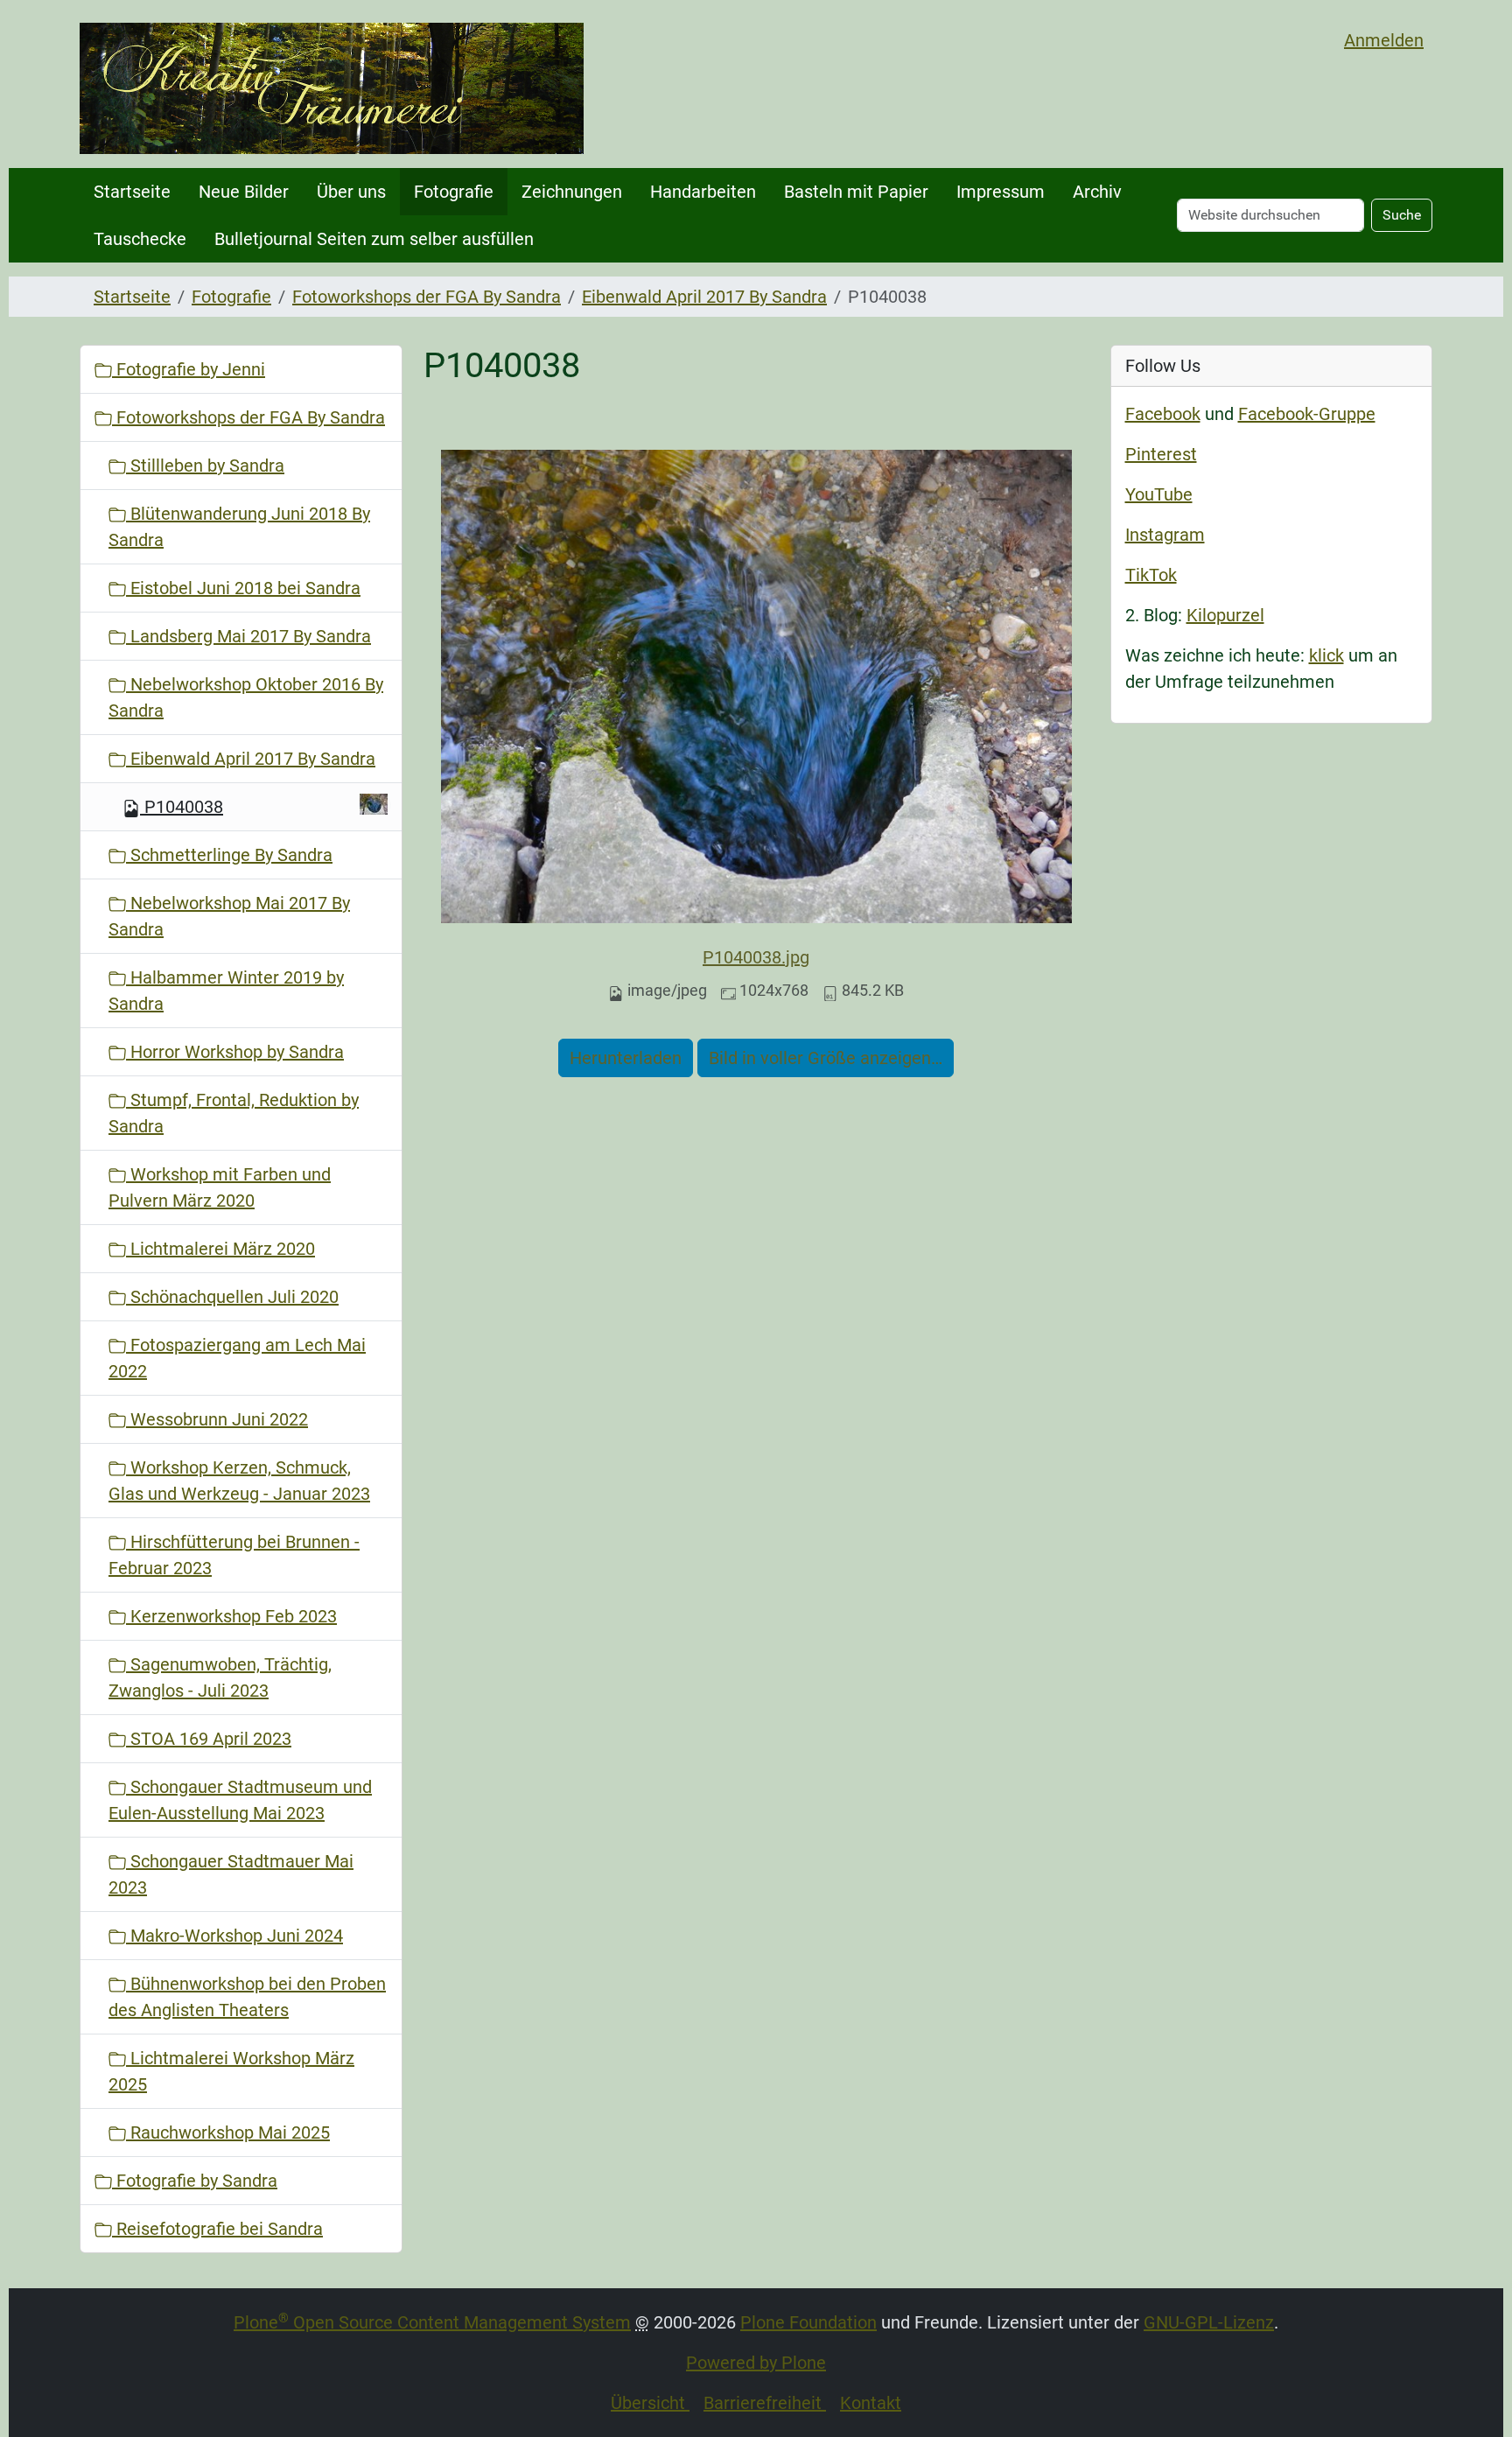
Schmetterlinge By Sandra (229, 855)
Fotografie (454, 192)
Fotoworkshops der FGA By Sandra (427, 297)
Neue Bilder (244, 192)
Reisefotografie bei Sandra (217, 2229)
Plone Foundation (808, 2322)
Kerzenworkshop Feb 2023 (231, 1616)
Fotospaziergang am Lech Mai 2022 (237, 1358)
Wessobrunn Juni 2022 (217, 1419)
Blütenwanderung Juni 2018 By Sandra (239, 527)
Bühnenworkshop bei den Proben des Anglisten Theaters (247, 1997)
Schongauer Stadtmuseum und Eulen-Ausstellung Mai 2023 (240, 1800)
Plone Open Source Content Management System (432, 2322)
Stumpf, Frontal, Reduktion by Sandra (234, 1113)
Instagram (1165, 535)
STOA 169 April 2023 (209, 1739)
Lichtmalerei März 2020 (220, 1249)
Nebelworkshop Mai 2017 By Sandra (229, 916)
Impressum (1001, 192)
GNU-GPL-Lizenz (1209, 2322)
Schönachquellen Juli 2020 (232, 1297)
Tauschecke (140, 239)
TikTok (1151, 575)
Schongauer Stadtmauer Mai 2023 (231, 1874)
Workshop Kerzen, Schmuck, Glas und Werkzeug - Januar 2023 (239, 1481)
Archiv (1097, 192)
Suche (1402, 215)
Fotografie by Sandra (195, 2181)
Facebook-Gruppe (1307, 414)
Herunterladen (626, 1058)
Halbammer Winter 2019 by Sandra (226, 991)
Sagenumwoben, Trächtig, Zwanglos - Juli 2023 (220, 1677)
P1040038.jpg (756, 957)
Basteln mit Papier (856, 192)
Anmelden (1384, 40)
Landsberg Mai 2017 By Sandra (248, 636)
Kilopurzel (1225, 615)
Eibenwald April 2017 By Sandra (704, 297)
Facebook (1163, 414)
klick (1326, 655)
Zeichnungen (572, 192)
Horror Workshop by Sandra (235, 1052)
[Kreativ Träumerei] (332, 88)
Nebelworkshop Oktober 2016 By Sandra (246, 697)
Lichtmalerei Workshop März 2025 (231, 2071)
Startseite (132, 192)
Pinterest (1161, 454)
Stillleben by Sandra (205, 466)
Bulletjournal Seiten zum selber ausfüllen (374, 239)
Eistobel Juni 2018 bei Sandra (243, 588)
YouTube (1159, 494)
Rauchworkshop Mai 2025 (228, 2132)
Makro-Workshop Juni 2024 (234, 1936)
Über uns (351, 192)
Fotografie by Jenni (189, 369)
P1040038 (184, 807)
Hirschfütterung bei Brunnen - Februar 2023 (234, 1555)
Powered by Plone (756, 2363)
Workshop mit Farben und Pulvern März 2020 (220, 1187)
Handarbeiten (703, 192)
